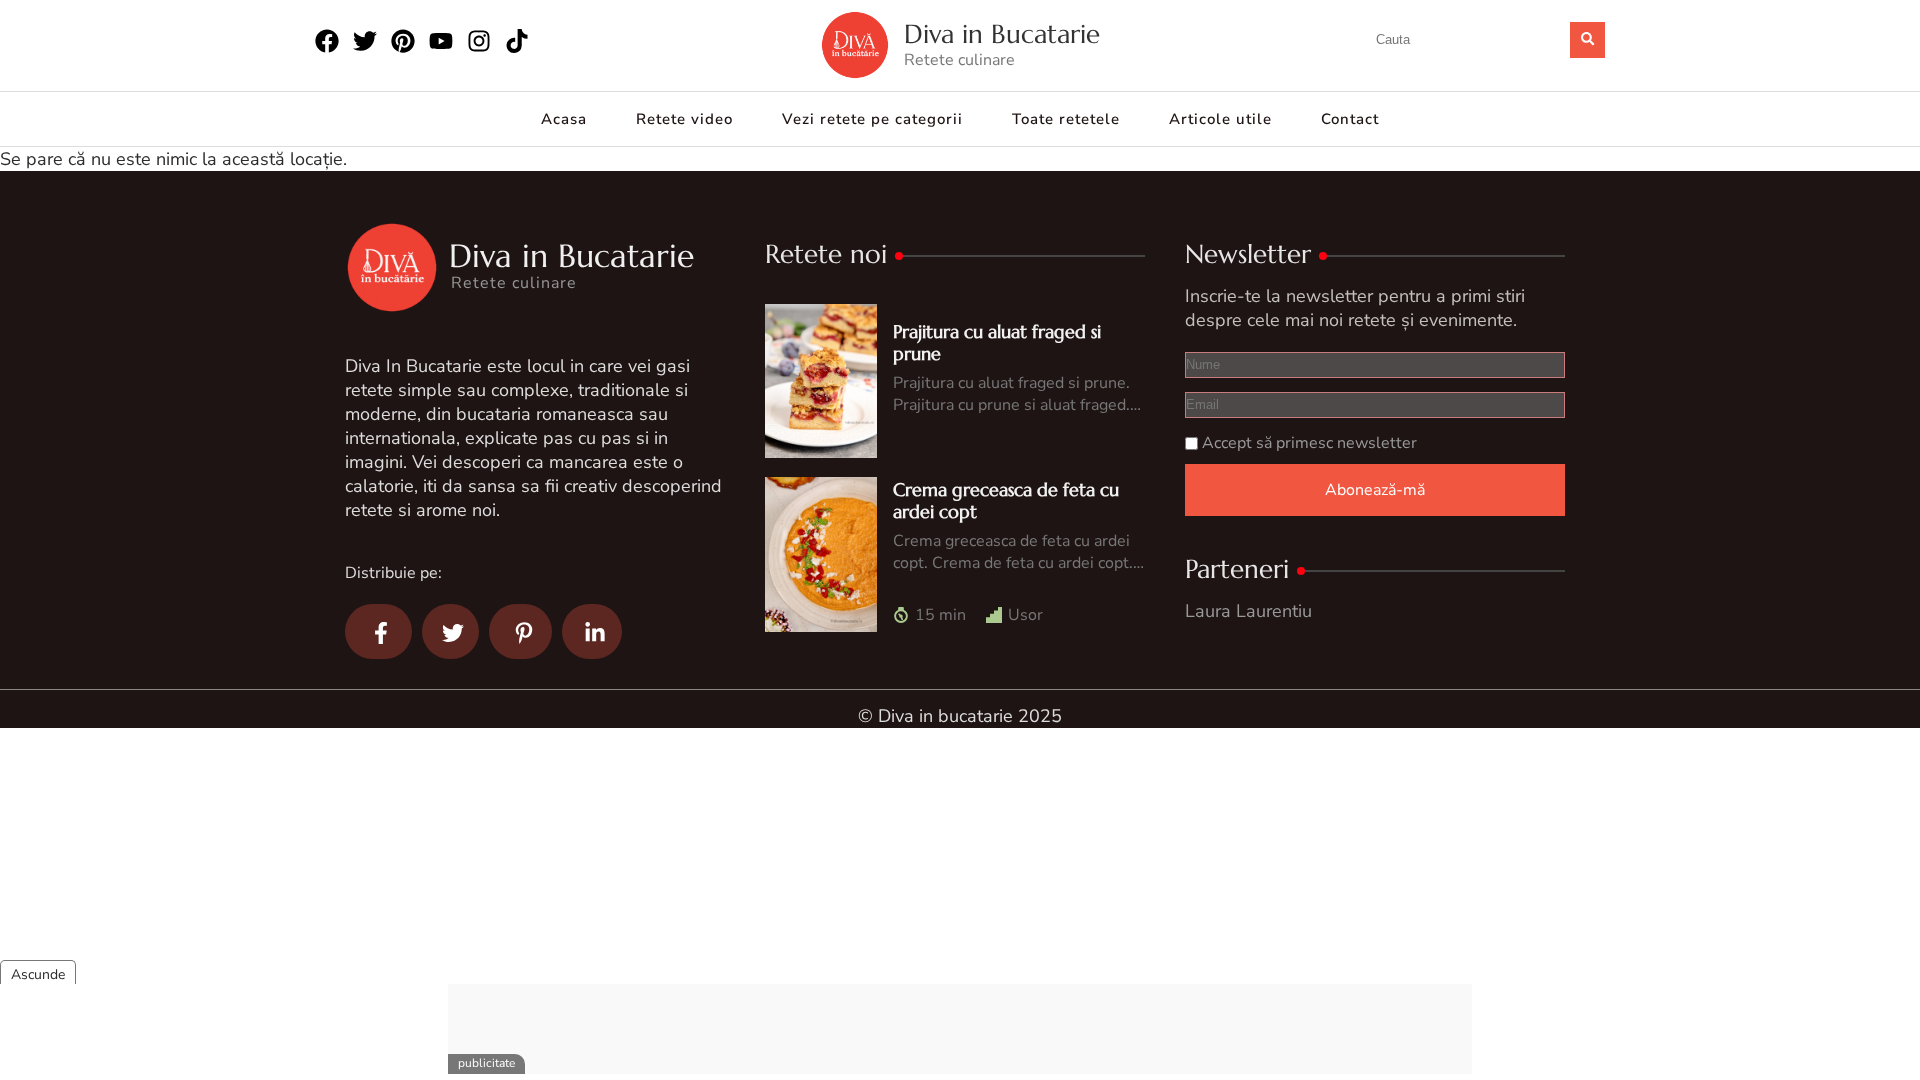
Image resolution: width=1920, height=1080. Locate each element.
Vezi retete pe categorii (872, 119)
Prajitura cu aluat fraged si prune (997, 342)
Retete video (684, 119)
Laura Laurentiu (1248, 611)
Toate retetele (1066, 119)
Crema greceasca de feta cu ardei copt (1006, 500)
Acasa (564, 119)
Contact (1350, 119)
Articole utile (1220, 119)
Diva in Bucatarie (1002, 34)
